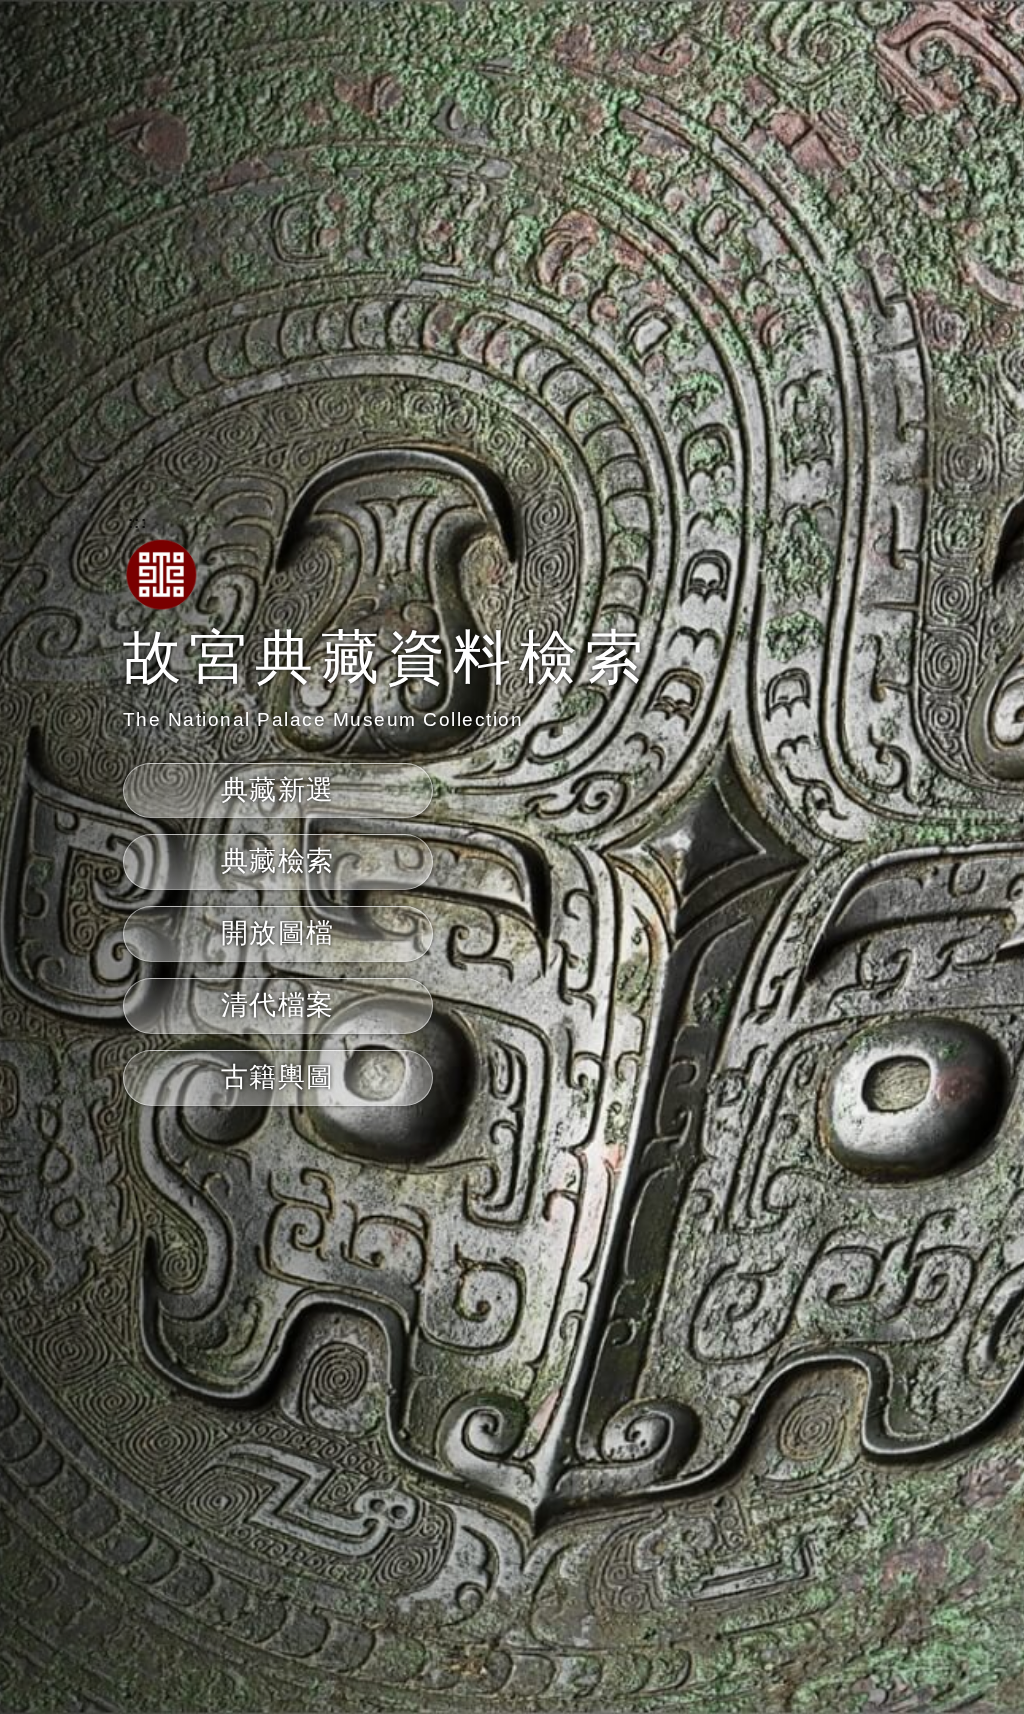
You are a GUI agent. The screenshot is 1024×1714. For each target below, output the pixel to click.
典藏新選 (278, 790)
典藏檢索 (278, 861)
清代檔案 (278, 1005)
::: (138, 522)
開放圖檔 (278, 933)
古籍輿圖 (278, 1077)
